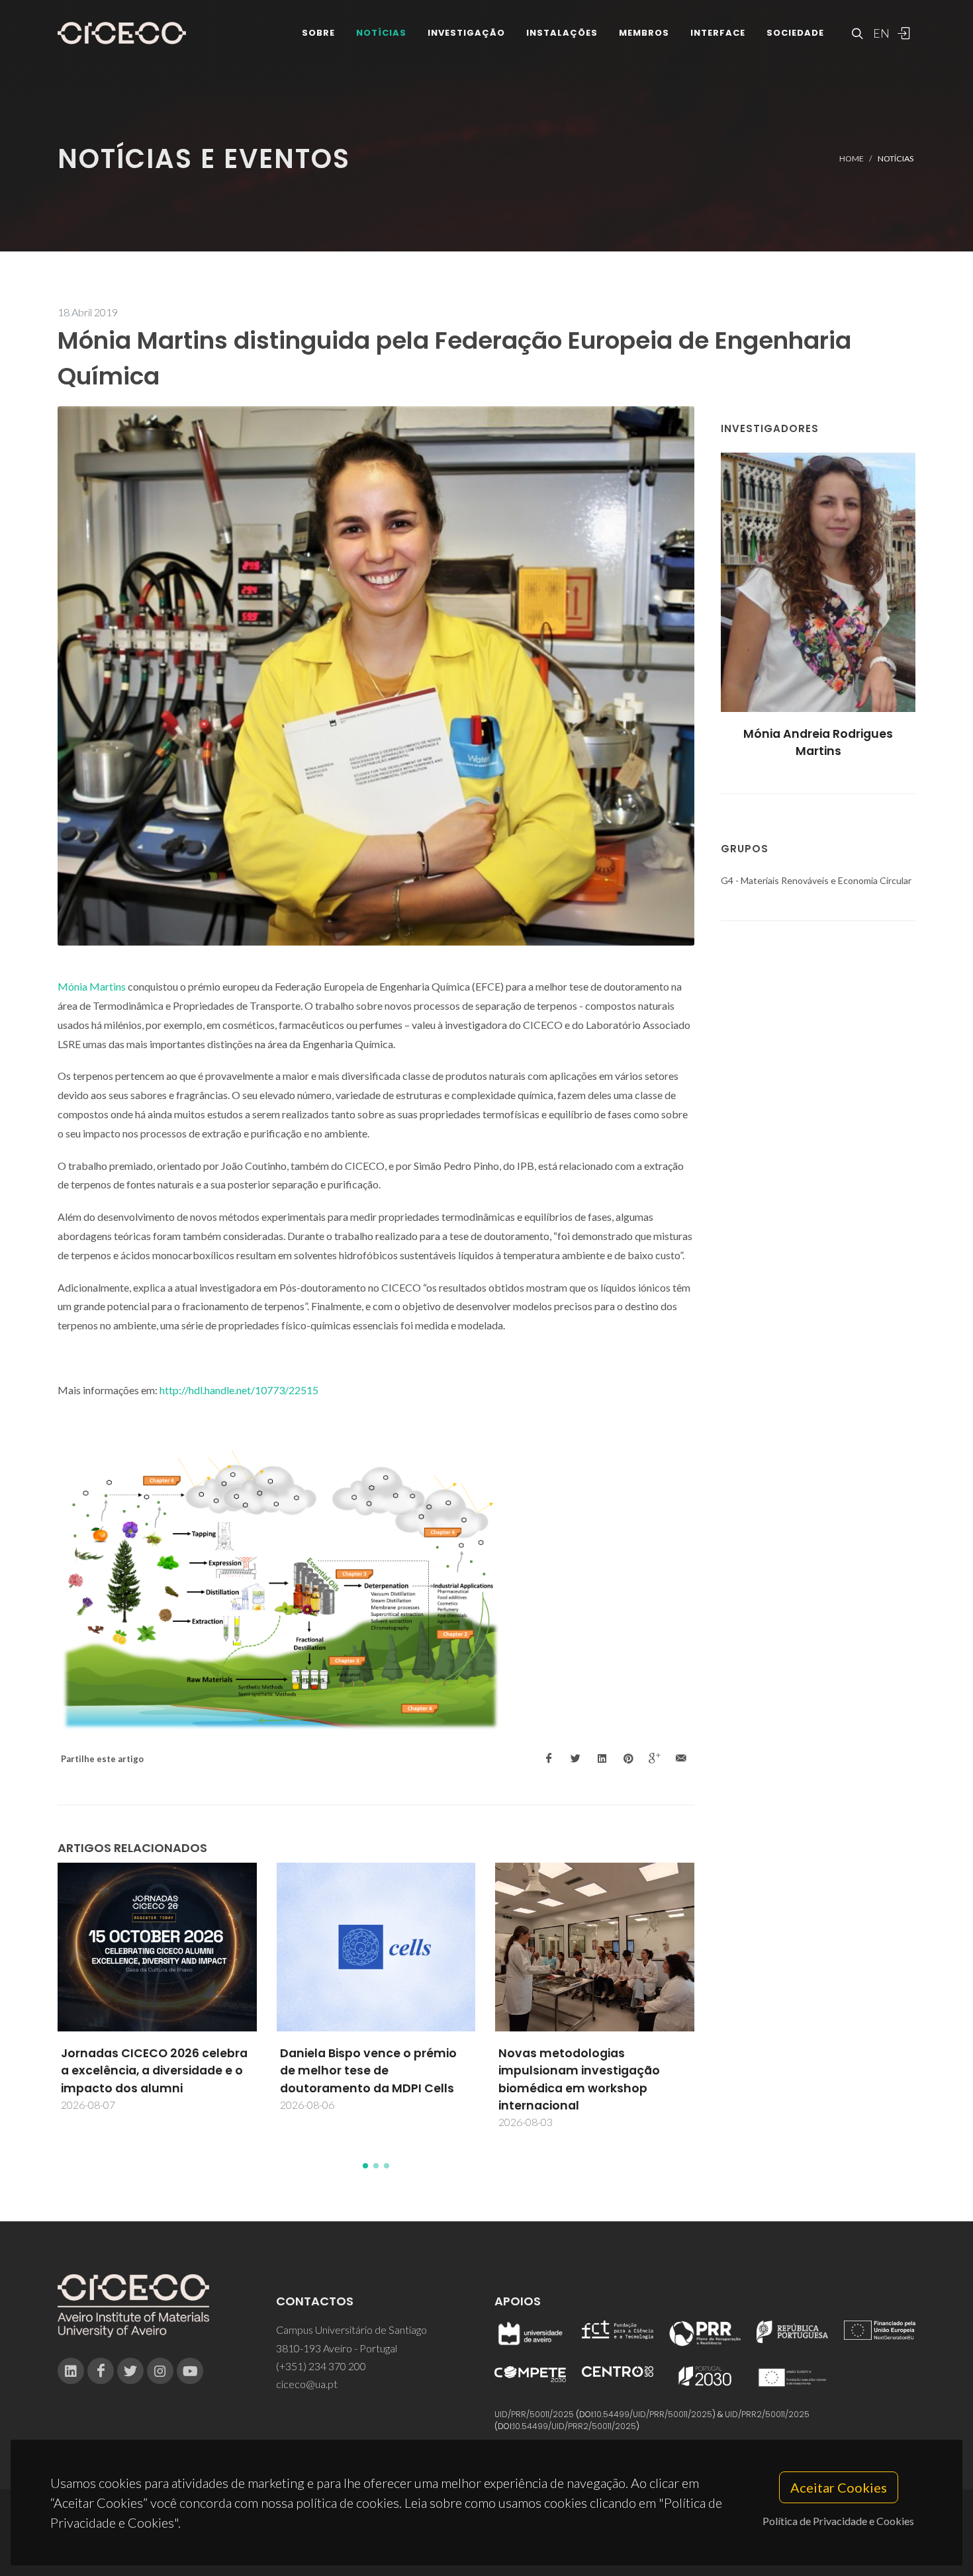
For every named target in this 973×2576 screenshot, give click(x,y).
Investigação (466, 33)
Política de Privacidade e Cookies (838, 2521)
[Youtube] (190, 2371)
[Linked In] (71, 2371)
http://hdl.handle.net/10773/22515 (239, 1390)
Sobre (318, 33)
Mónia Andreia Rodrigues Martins (818, 742)
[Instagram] (160, 2371)
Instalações (562, 33)
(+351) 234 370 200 (321, 2366)
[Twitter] (130, 2371)
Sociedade (795, 33)
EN (880, 33)
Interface (718, 33)
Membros (644, 33)
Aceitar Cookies (839, 2487)
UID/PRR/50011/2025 (534, 2414)
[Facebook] (101, 2371)
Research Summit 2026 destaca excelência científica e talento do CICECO (595, 2048)
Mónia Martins (92, 986)
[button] (365, 2166)
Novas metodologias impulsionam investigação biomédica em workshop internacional (361, 2079)
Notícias (381, 33)
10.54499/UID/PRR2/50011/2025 (575, 2426)
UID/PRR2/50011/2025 (767, 2414)
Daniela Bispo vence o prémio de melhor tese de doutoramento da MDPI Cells (150, 2071)
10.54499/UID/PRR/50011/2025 (653, 2414)
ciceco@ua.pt (307, 2384)
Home (852, 158)
